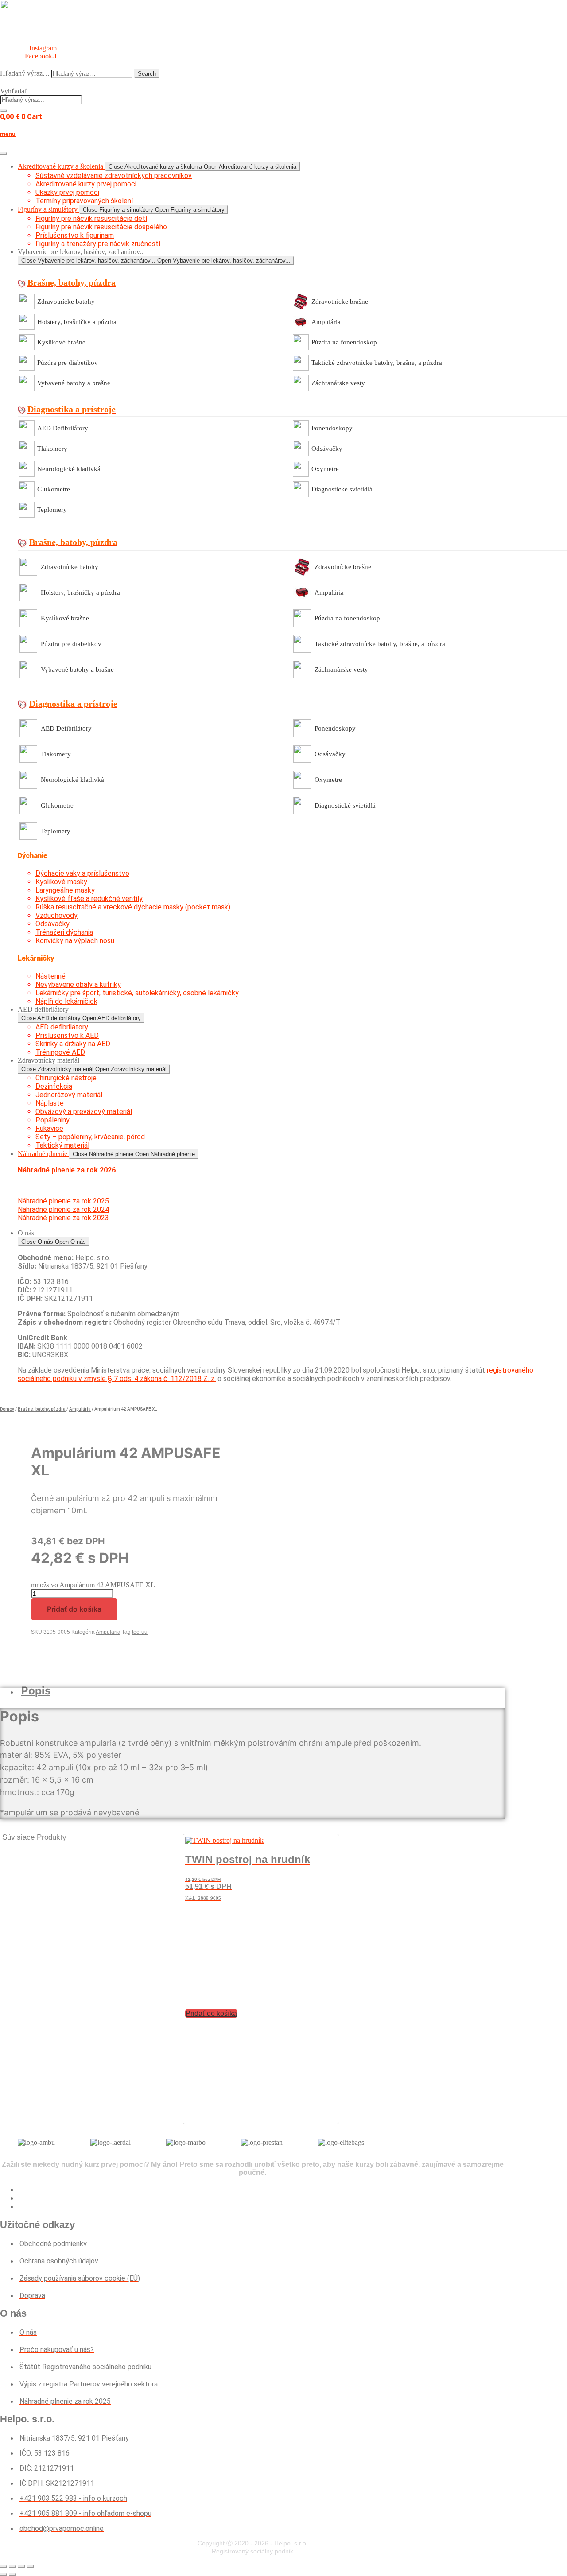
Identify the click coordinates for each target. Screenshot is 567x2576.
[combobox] (41, 100)
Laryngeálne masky (65, 890)
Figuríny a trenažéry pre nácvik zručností (98, 244)
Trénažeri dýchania (64, 932)
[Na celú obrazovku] (12, 2566)
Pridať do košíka (74, 1609)
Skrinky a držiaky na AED (73, 1044)
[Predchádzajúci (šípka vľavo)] (4, 2574)
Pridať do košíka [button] (211, 2013)
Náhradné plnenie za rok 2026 (67, 1170)
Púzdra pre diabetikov (68, 363)
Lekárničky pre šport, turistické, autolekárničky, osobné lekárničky (137, 993)
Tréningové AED (60, 1052)
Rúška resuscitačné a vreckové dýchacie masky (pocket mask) (133, 907)
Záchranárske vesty (338, 383)
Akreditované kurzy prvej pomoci (86, 184)
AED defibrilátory (62, 1027)
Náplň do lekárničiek (66, 1001)
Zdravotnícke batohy (66, 302)
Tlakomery (52, 449)
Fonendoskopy (332, 428)
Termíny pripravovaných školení (84, 201)
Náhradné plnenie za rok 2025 (63, 1201)
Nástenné (50, 976)
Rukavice (49, 1128)
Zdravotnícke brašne (340, 302)
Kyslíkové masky (61, 882)
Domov (7, 1409)
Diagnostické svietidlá (342, 489)
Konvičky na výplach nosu (75, 941)
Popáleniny (52, 1120)
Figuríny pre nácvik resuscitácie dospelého (101, 227)
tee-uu (140, 1632)
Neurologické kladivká (69, 469)
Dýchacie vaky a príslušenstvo (82, 873)
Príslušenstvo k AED (67, 1035)
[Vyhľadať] (4, 111)
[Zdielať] (21, 2566)
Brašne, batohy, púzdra (42, 1409)
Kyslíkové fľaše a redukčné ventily (89, 899)
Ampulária (326, 322)
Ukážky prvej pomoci (67, 192)
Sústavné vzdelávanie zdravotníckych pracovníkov (114, 176)
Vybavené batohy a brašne (74, 383)
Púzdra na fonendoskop (344, 342)
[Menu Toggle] (4, 153)
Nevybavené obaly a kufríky (78, 984)
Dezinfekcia (54, 1086)
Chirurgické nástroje (66, 1078)
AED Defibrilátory (63, 428)
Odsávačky (327, 449)
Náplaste (50, 1103)
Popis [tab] (36, 1691)
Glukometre (54, 489)
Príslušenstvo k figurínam (75, 235)
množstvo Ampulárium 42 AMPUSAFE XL (93, 1585)
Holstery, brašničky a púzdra (77, 322)
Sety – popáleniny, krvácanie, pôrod (90, 1137)
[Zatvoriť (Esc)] (30, 2566)
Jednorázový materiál (69, 1095)
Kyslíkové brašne (61, 342)
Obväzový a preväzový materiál (84, 1112)
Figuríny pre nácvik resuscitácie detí (91, 219)
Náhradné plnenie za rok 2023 (63, 1218)
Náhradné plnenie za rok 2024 (63, 1209)
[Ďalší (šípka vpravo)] (12, 2574)
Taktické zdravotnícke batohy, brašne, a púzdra (377, 363)
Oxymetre (325, 469)
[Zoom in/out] (4, 2566)
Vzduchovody (56, 915)
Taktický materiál (62, 1145)
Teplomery (52, 510)
